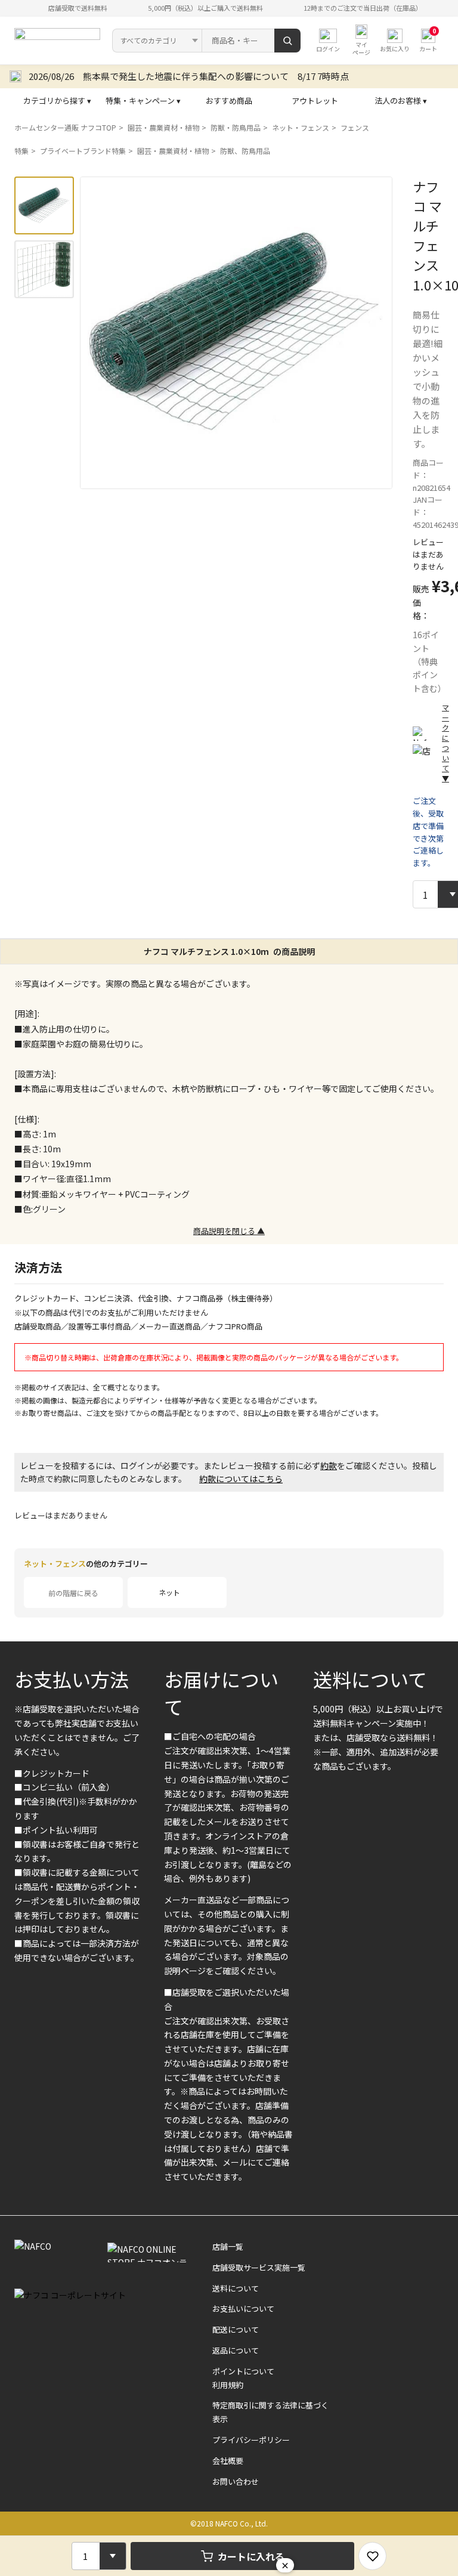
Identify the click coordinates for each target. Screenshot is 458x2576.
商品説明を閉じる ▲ (229, 1231)
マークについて (445, 743)
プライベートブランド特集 (83, 151)
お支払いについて (243, 2308)
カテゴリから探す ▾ (57, 100)
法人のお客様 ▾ (401, 100)
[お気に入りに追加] (372, 2556)
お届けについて (221, 1693)
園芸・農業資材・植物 (163, 127)
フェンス (355, 127)
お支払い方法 (72, 1679)
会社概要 (228, 2461)
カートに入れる (251, 2556)
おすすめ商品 (229, 100)
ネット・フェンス (301, 127)
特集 (21, 151)
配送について (236, 2329)
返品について (236, 2350)
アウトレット (315, 100)
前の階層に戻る (73, 1593)
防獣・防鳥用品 (236, 127)
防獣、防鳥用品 (245, 151)
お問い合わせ (236, 2481)
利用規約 (228, 2385)
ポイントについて (243, 2371)
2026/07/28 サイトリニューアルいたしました (123, 76)
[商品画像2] (44, 269)
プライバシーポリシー (251, 2440)
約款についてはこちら (241, 1479)
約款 (329, 1465)
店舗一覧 (228, 2246)
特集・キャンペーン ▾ (143, 100)
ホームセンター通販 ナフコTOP (65, 127)
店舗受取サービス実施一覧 (259, 2267)
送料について (370, 1679)
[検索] (287, 41)
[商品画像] (44, 205)
